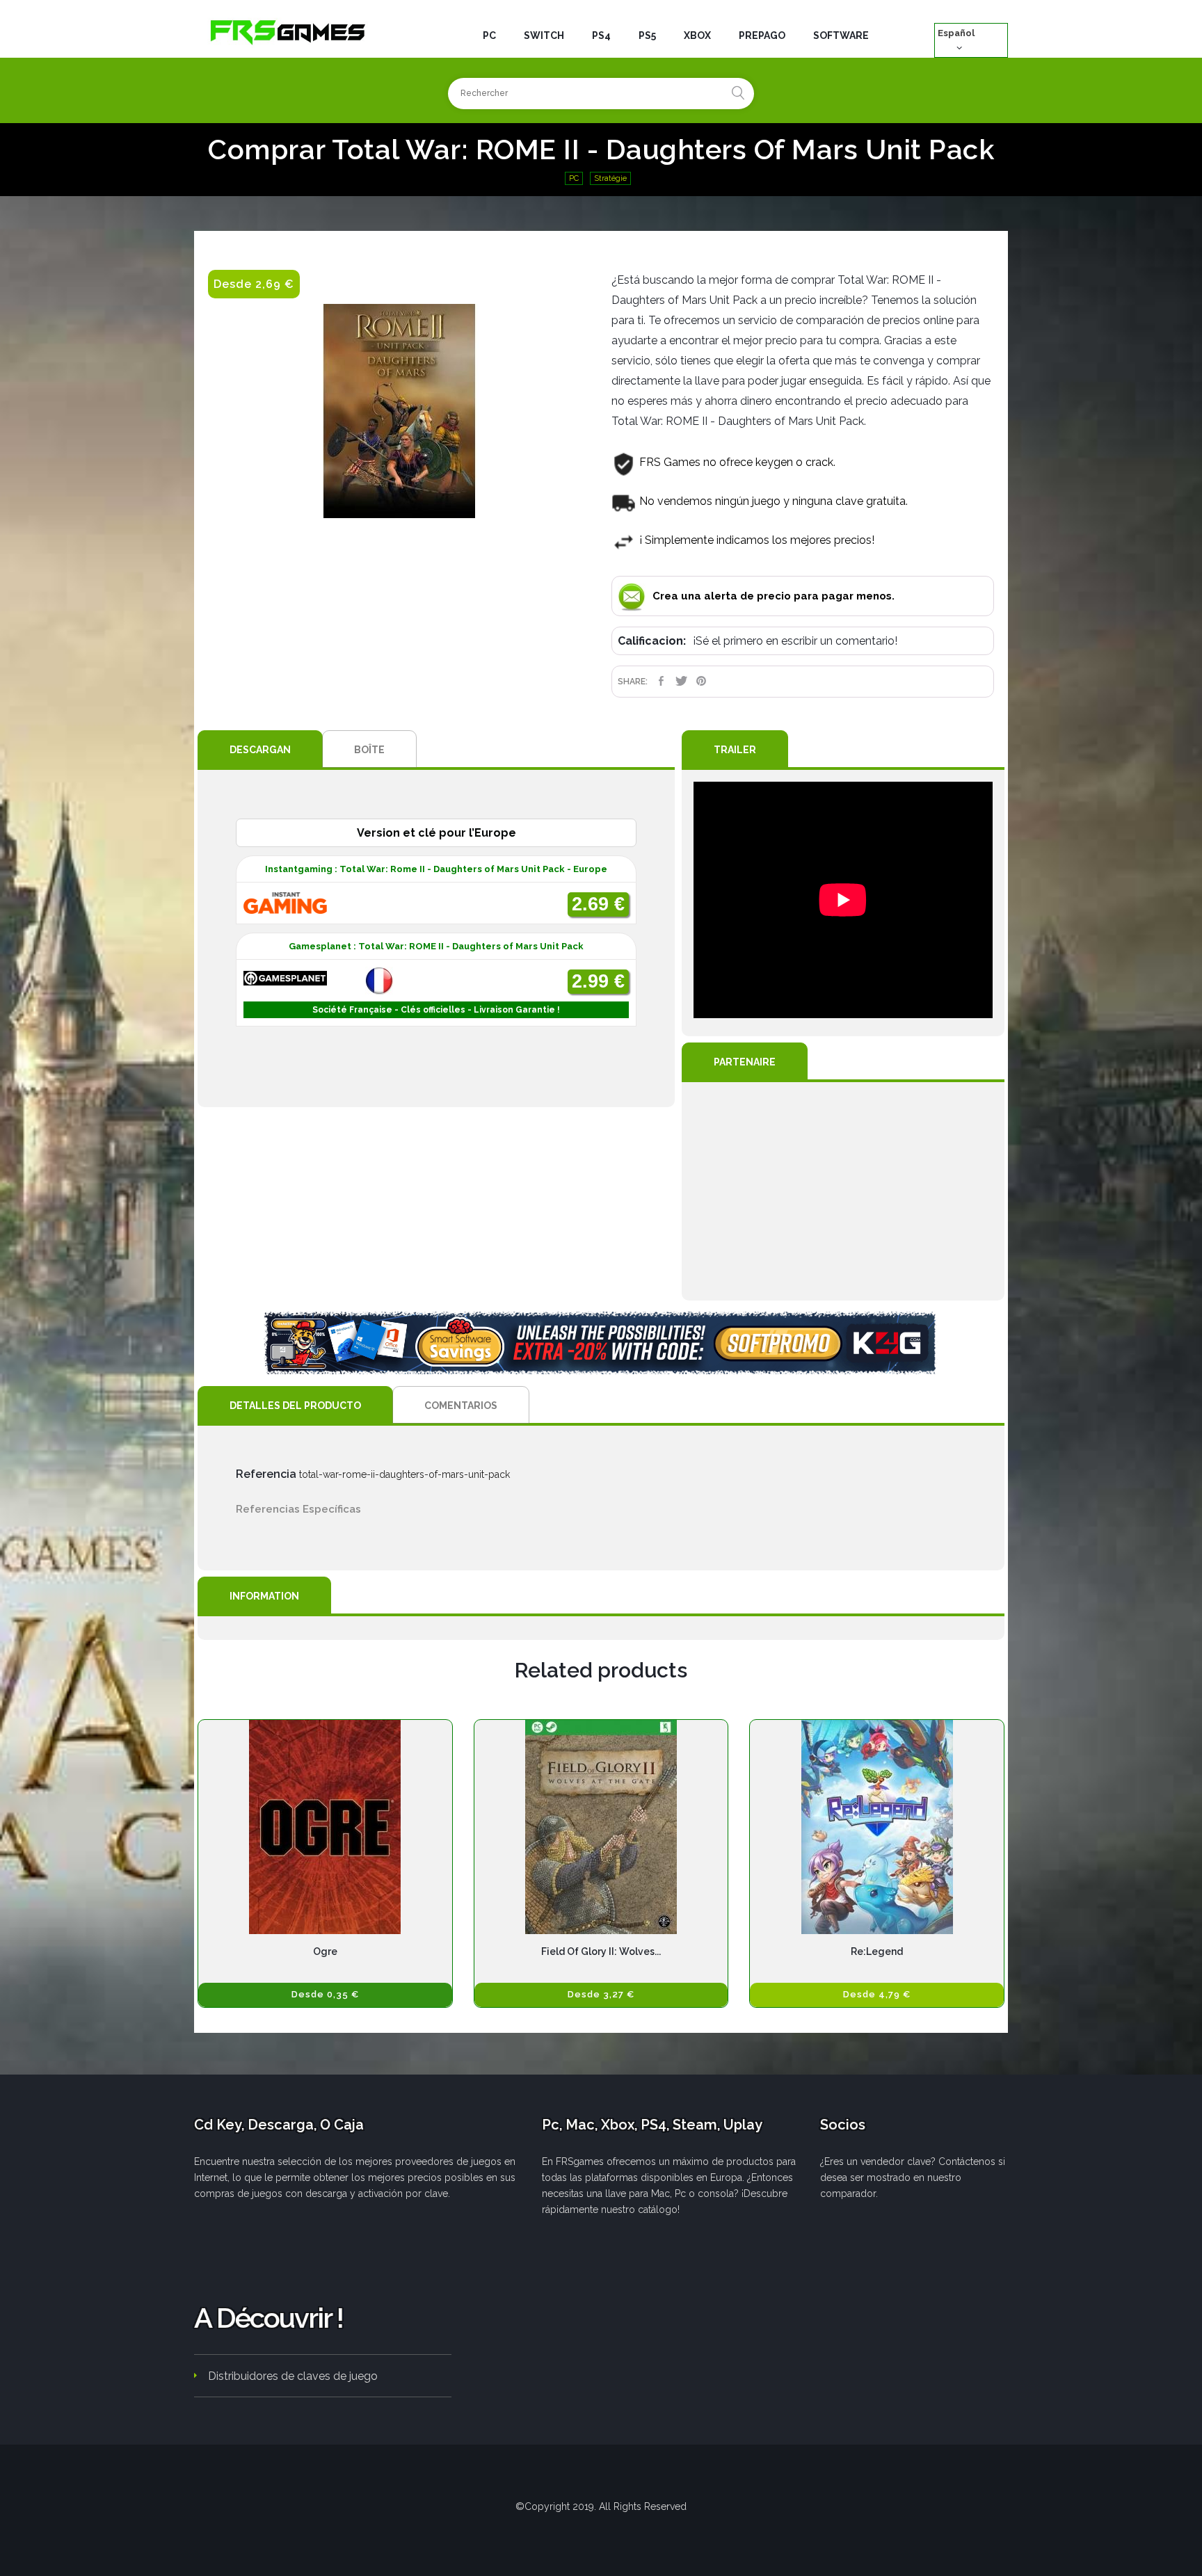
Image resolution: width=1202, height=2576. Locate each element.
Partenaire (745, 1062)
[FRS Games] (288, 31)
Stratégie (610, 178)
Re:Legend (877, 1951)
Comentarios (461, 1406)
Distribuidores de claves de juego (293, 2376)
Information (264, 1596)
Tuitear (681, 681)
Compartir (661, 681)
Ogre (325, 1951)
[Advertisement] (843, 1191)
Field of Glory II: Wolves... (601, 1951)
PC (574, 178)
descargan (260, 750)
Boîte (369, 750)
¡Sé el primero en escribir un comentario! (795, 641)
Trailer (735, 750)
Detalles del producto (295, 1406)
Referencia (266, 1474)
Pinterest (702, 681)
